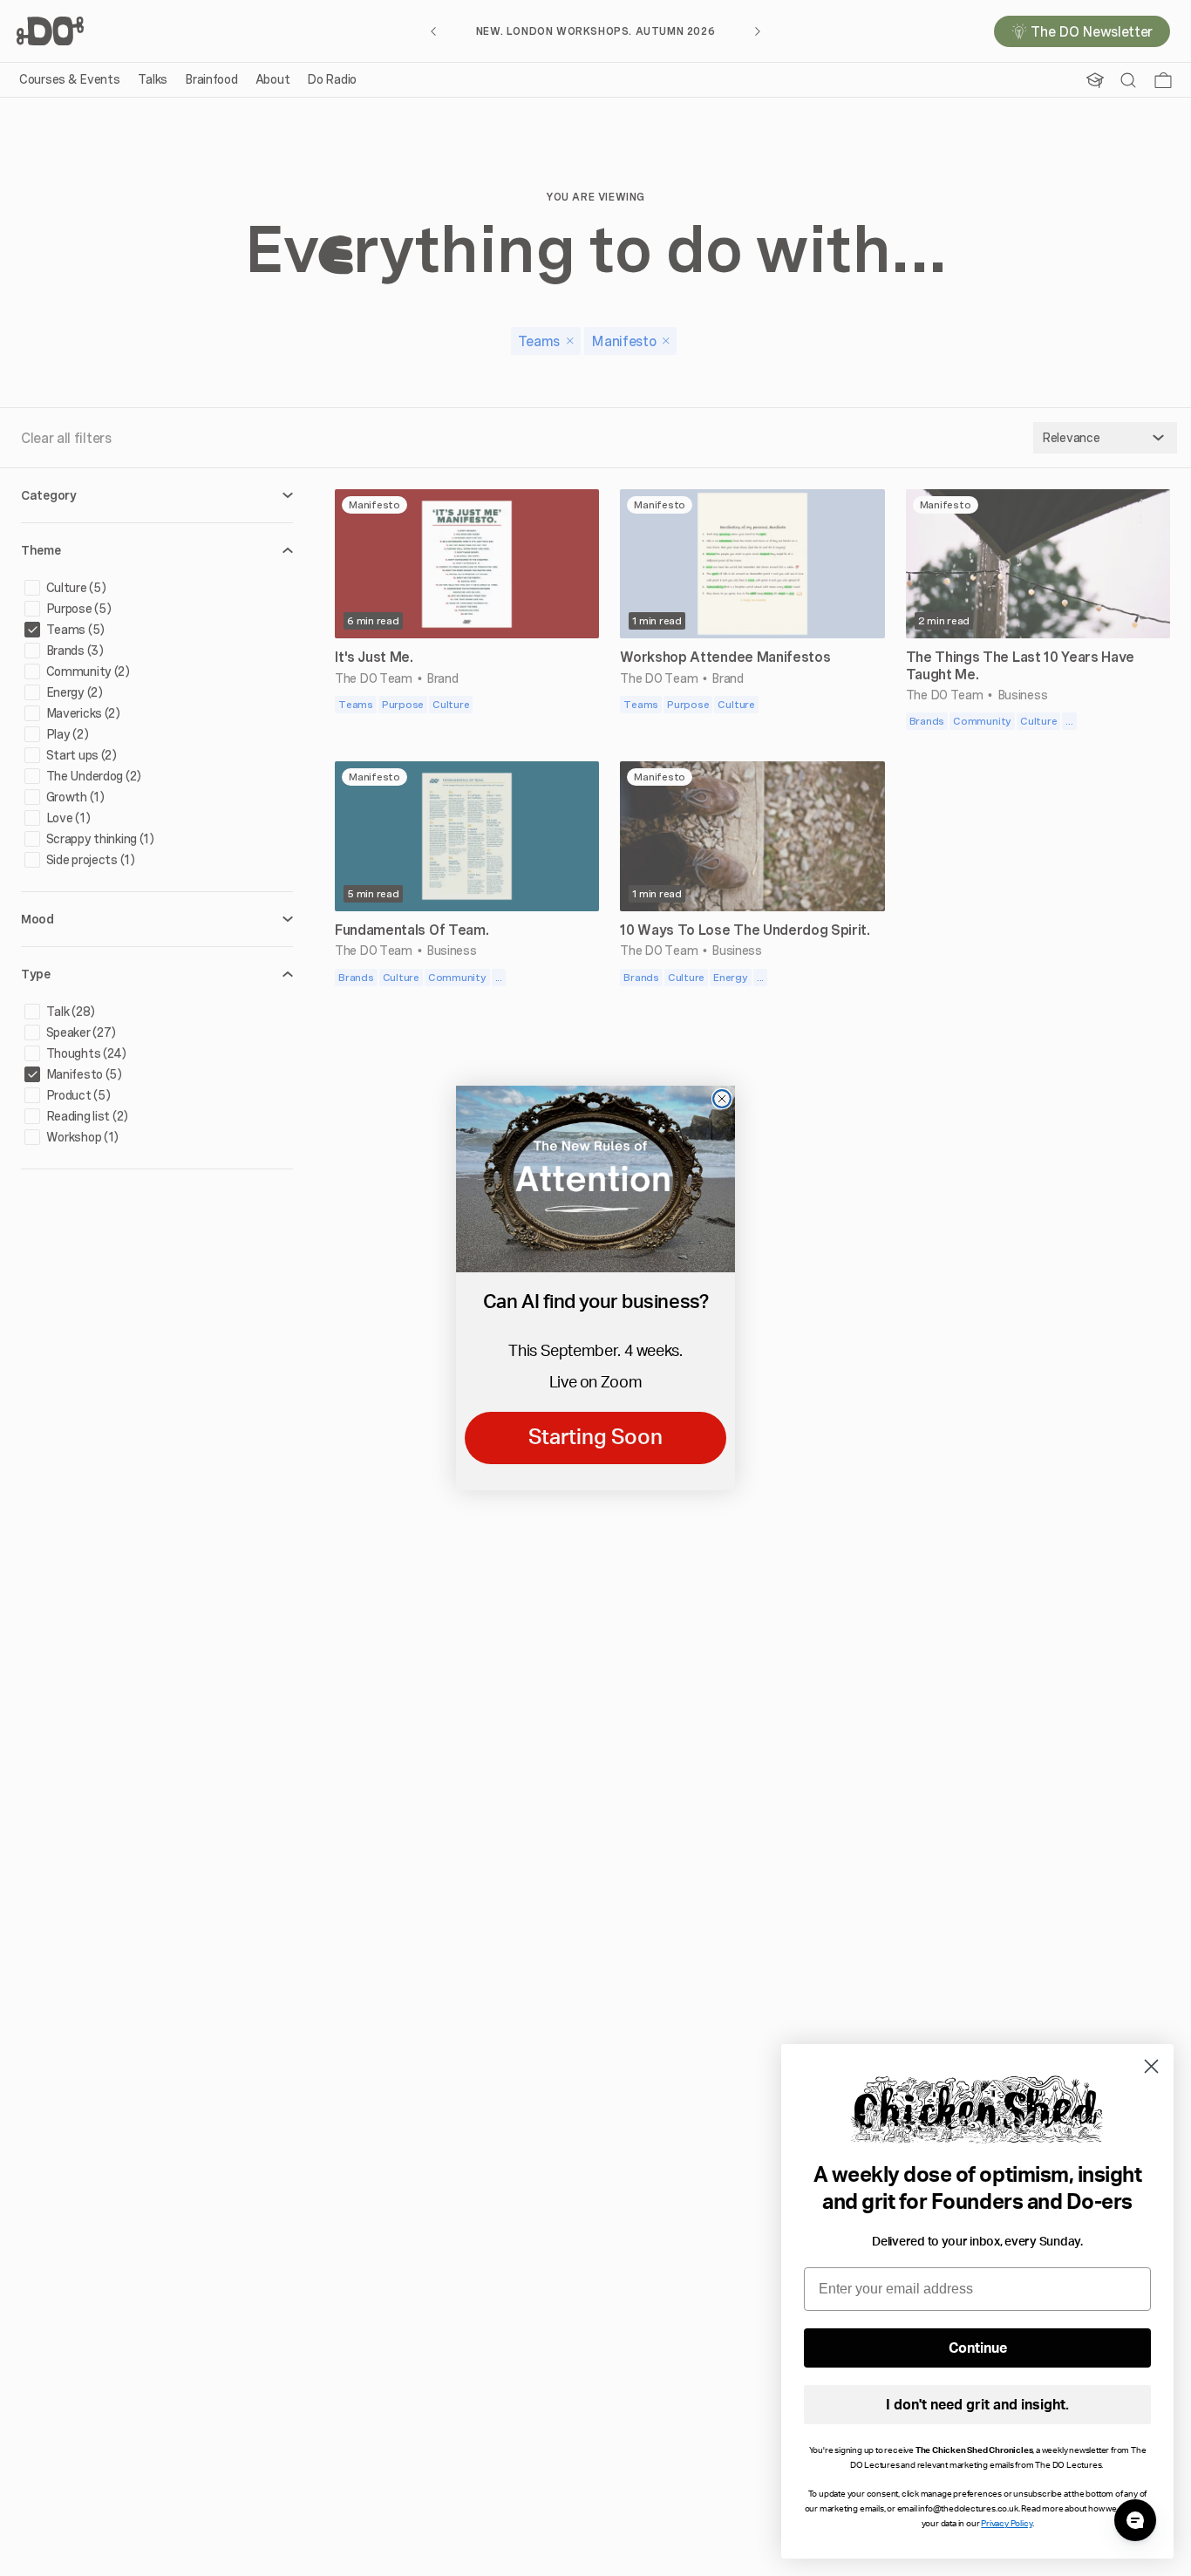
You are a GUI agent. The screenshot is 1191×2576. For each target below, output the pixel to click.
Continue (978, 2348)
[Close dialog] (722, 1099)
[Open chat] (1135, 2520)
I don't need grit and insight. (977, 2405)
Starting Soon (595, 1438)
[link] (595, 1179)
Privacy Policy (1006, 2524)
